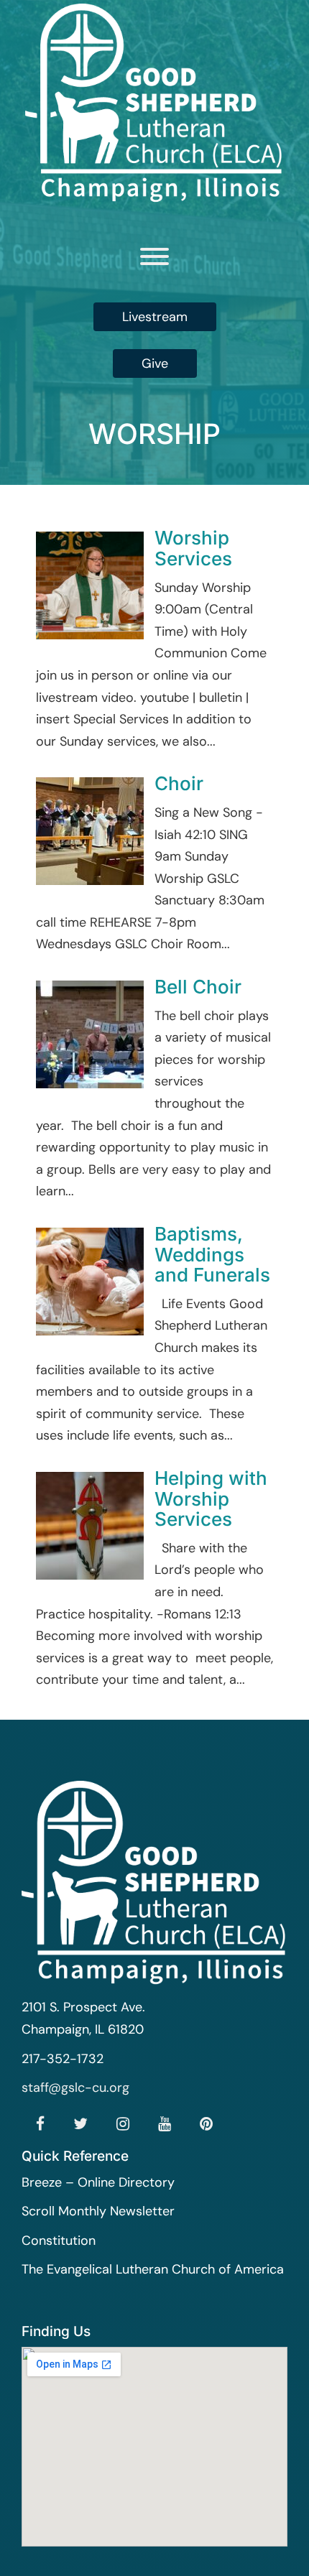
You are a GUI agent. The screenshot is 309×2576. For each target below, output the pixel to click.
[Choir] (90, 830)
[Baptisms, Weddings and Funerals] (90, 1281)
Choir (179, 783)
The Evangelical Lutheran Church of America (153, 2269)
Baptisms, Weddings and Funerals (212, 1254)
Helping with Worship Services (211, 1498)
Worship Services (193, 548)
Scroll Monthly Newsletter (98, 2211)
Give (155, 363)
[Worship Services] (90, 585)
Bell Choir (198, 987)
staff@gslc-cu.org (75, 2088)
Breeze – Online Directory (98, 2182)
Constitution (59, 2241)
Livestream (155, 317)
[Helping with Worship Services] (90, 1524)
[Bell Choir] (90, 1034)
